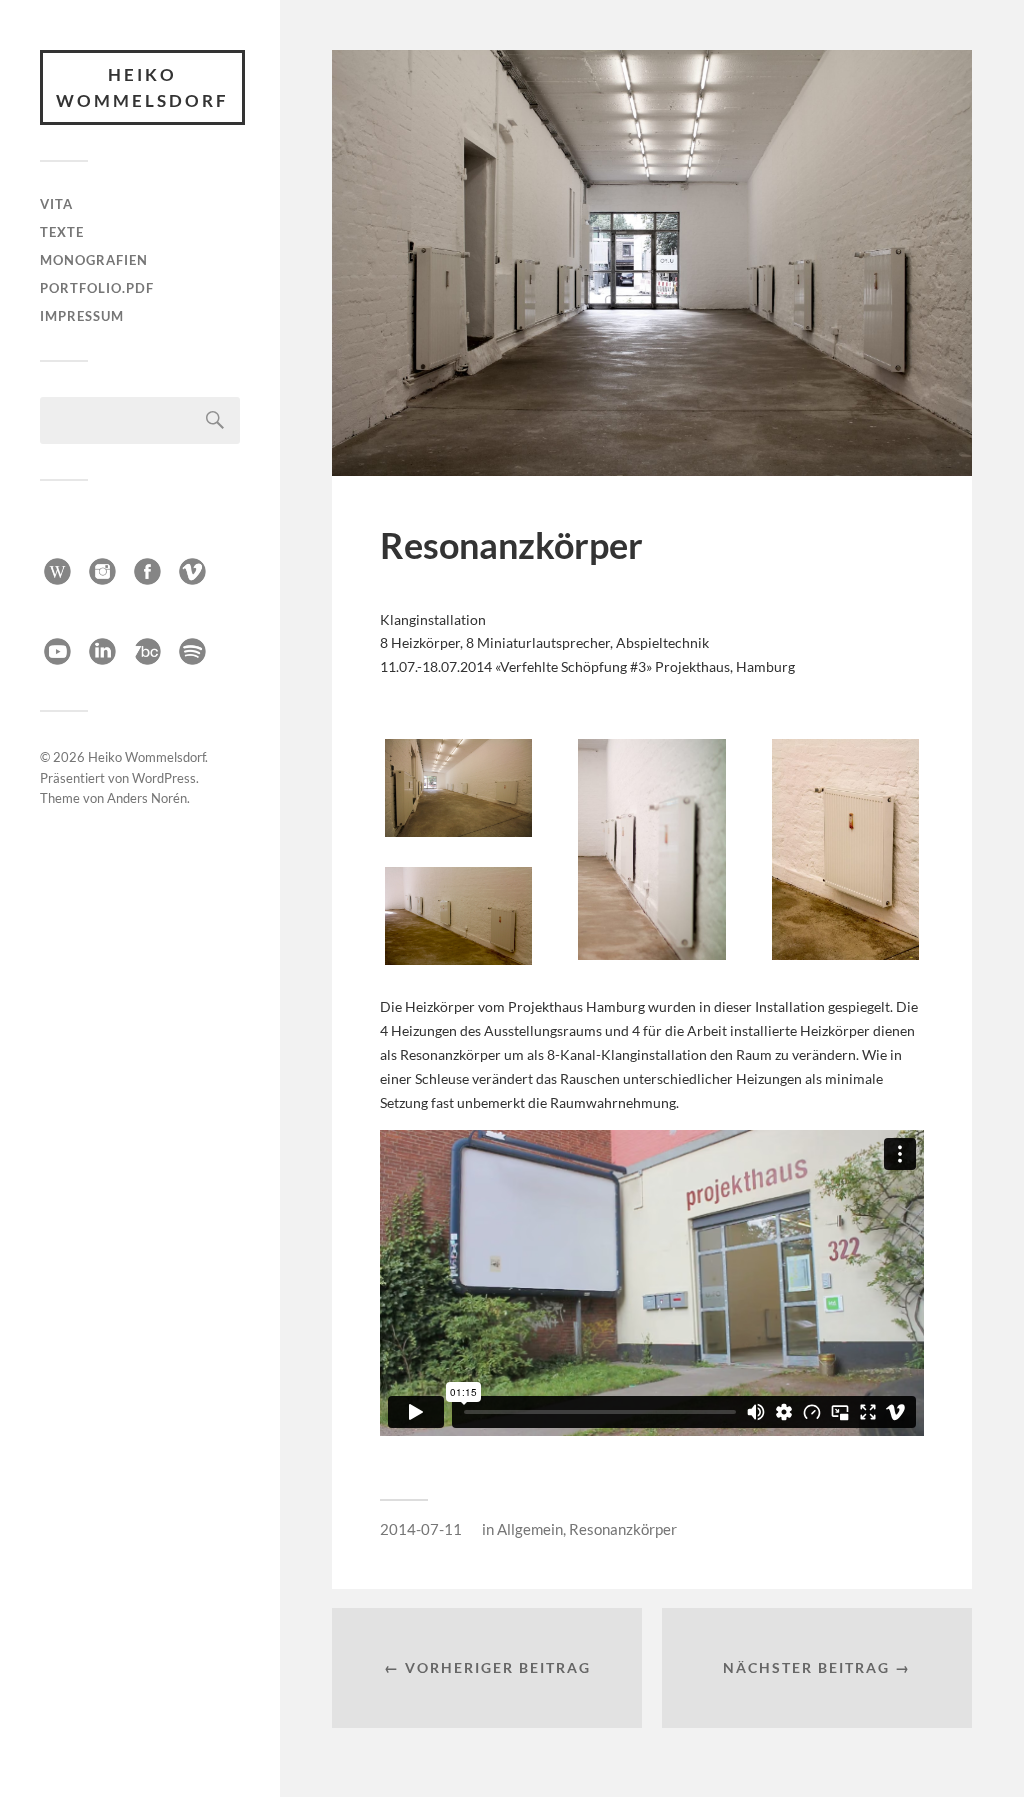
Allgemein (530, 1529)
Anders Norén (147, 798)
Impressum (82, 316)
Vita (56, 204)
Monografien (94, 260)
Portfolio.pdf (97, 288)
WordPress (164, 778)
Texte (62, 232)
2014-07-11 (421, 1529)
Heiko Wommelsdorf (142, 87)
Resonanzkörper (623, 1529)
